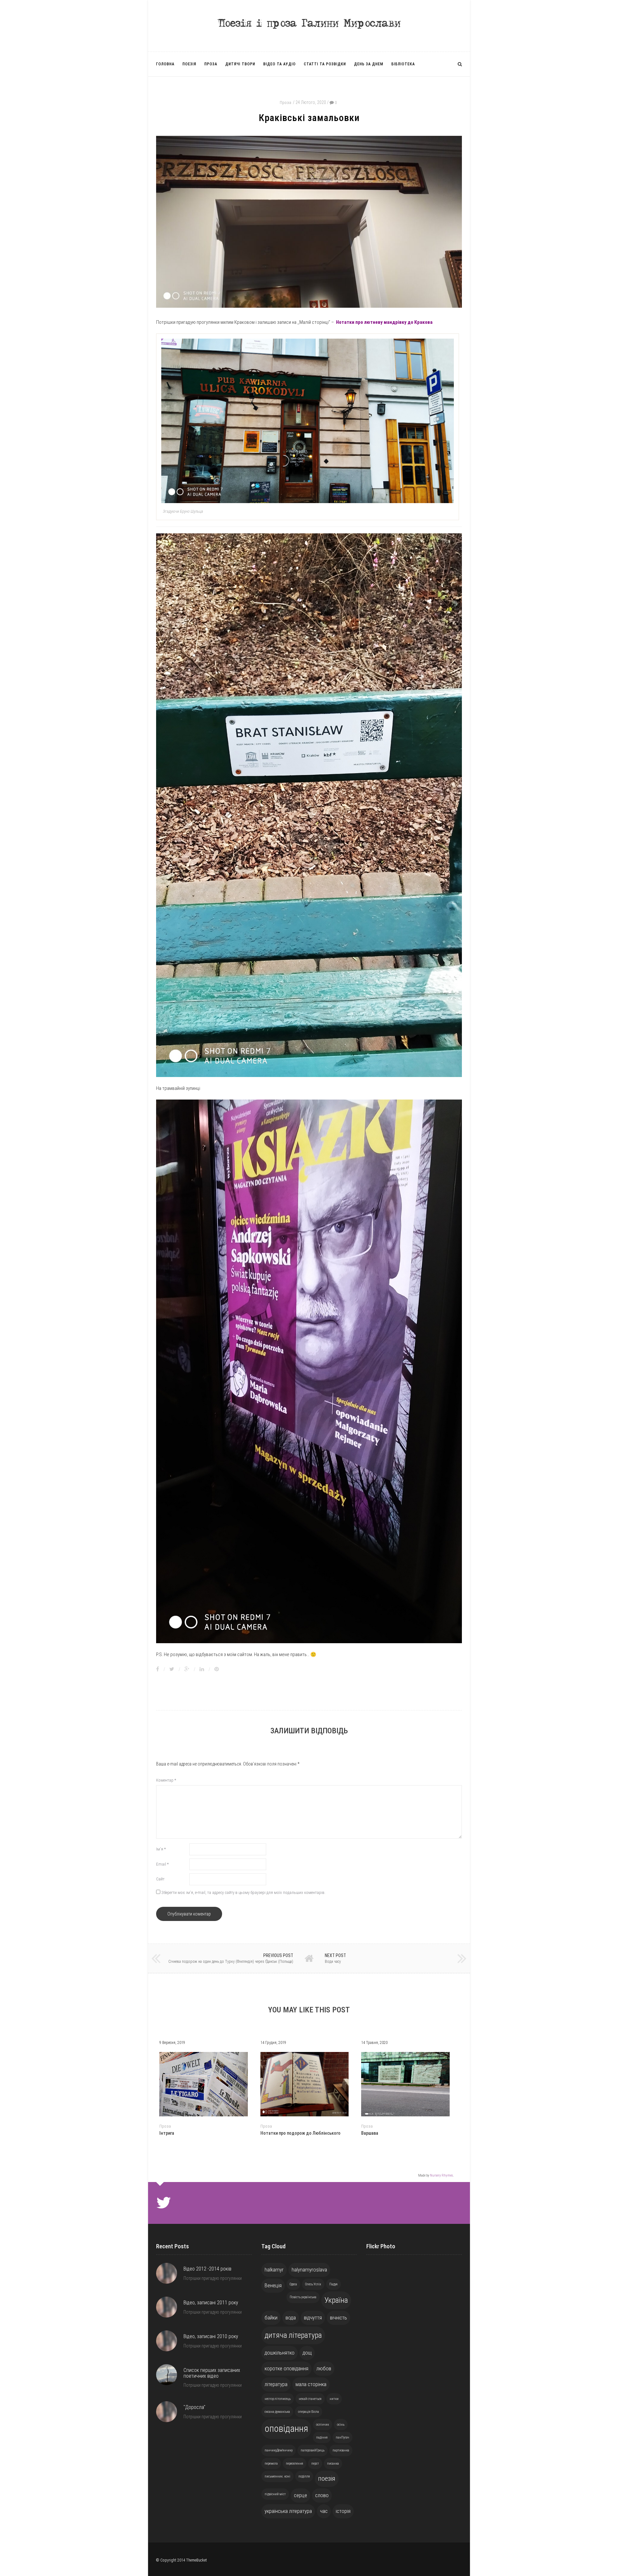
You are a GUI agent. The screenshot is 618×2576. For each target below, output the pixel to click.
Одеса (293, 2284)
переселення (295, 2464)
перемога (271, 2464)
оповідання (286, 2429)
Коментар (166, 1780)
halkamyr (274, 2270)
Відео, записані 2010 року (211, 2336)
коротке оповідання (286, 2368)
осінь (341, 2425)
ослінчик (323, 2425)
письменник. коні (277, 2476)
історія (343, 2511)
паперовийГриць (313, 2450)
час (324, 2511)
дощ (307, 2353)
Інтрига (167, 2133)
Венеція (273, 2285)
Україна (336, 2300)
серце (300, 2495)
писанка (333, 2464)
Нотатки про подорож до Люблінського (300, 2133)
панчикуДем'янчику (279, 2450)
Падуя (333, 2284)
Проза (211, 64)
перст (315, 2464)
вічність (338, 2318)
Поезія (189, 64)
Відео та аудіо (280, 64)
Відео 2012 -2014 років (207, 2269)
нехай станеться (310, 2399)
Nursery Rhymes (441, 2175)
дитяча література (293, 2335)
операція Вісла (309, 2412)
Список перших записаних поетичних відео (212, 2373)
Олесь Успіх (313, 2284)
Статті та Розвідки (325, 64)
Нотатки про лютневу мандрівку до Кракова (384, 322)
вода (291, 2318)
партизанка (341, 2450)
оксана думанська (277, 2412)
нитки (334, 2399)
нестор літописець (278, 2399)
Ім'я (161, 1849)
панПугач (342, 2437)
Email (162, 1864)
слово (322, 2495)
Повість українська (303, 2297)
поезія (327, 2478)
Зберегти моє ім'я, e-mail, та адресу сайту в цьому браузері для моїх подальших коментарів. (243, 1892)
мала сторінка (311, 2384)
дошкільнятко (280, 2353)
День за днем (369, 64)
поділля (304, 2476)
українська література (288, 2511)
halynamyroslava (309, 2270)
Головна (165, 64)
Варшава (370, 2133)
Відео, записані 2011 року (211, 2303)
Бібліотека (403, 64)
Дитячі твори (240, 64)
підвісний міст (275, 2494)
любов (324, 2368)
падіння (322, 2437)
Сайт (160, 1879)
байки (271, 2318)
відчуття (313, 2318)
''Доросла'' (194, 2407)
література (276, 2384)
